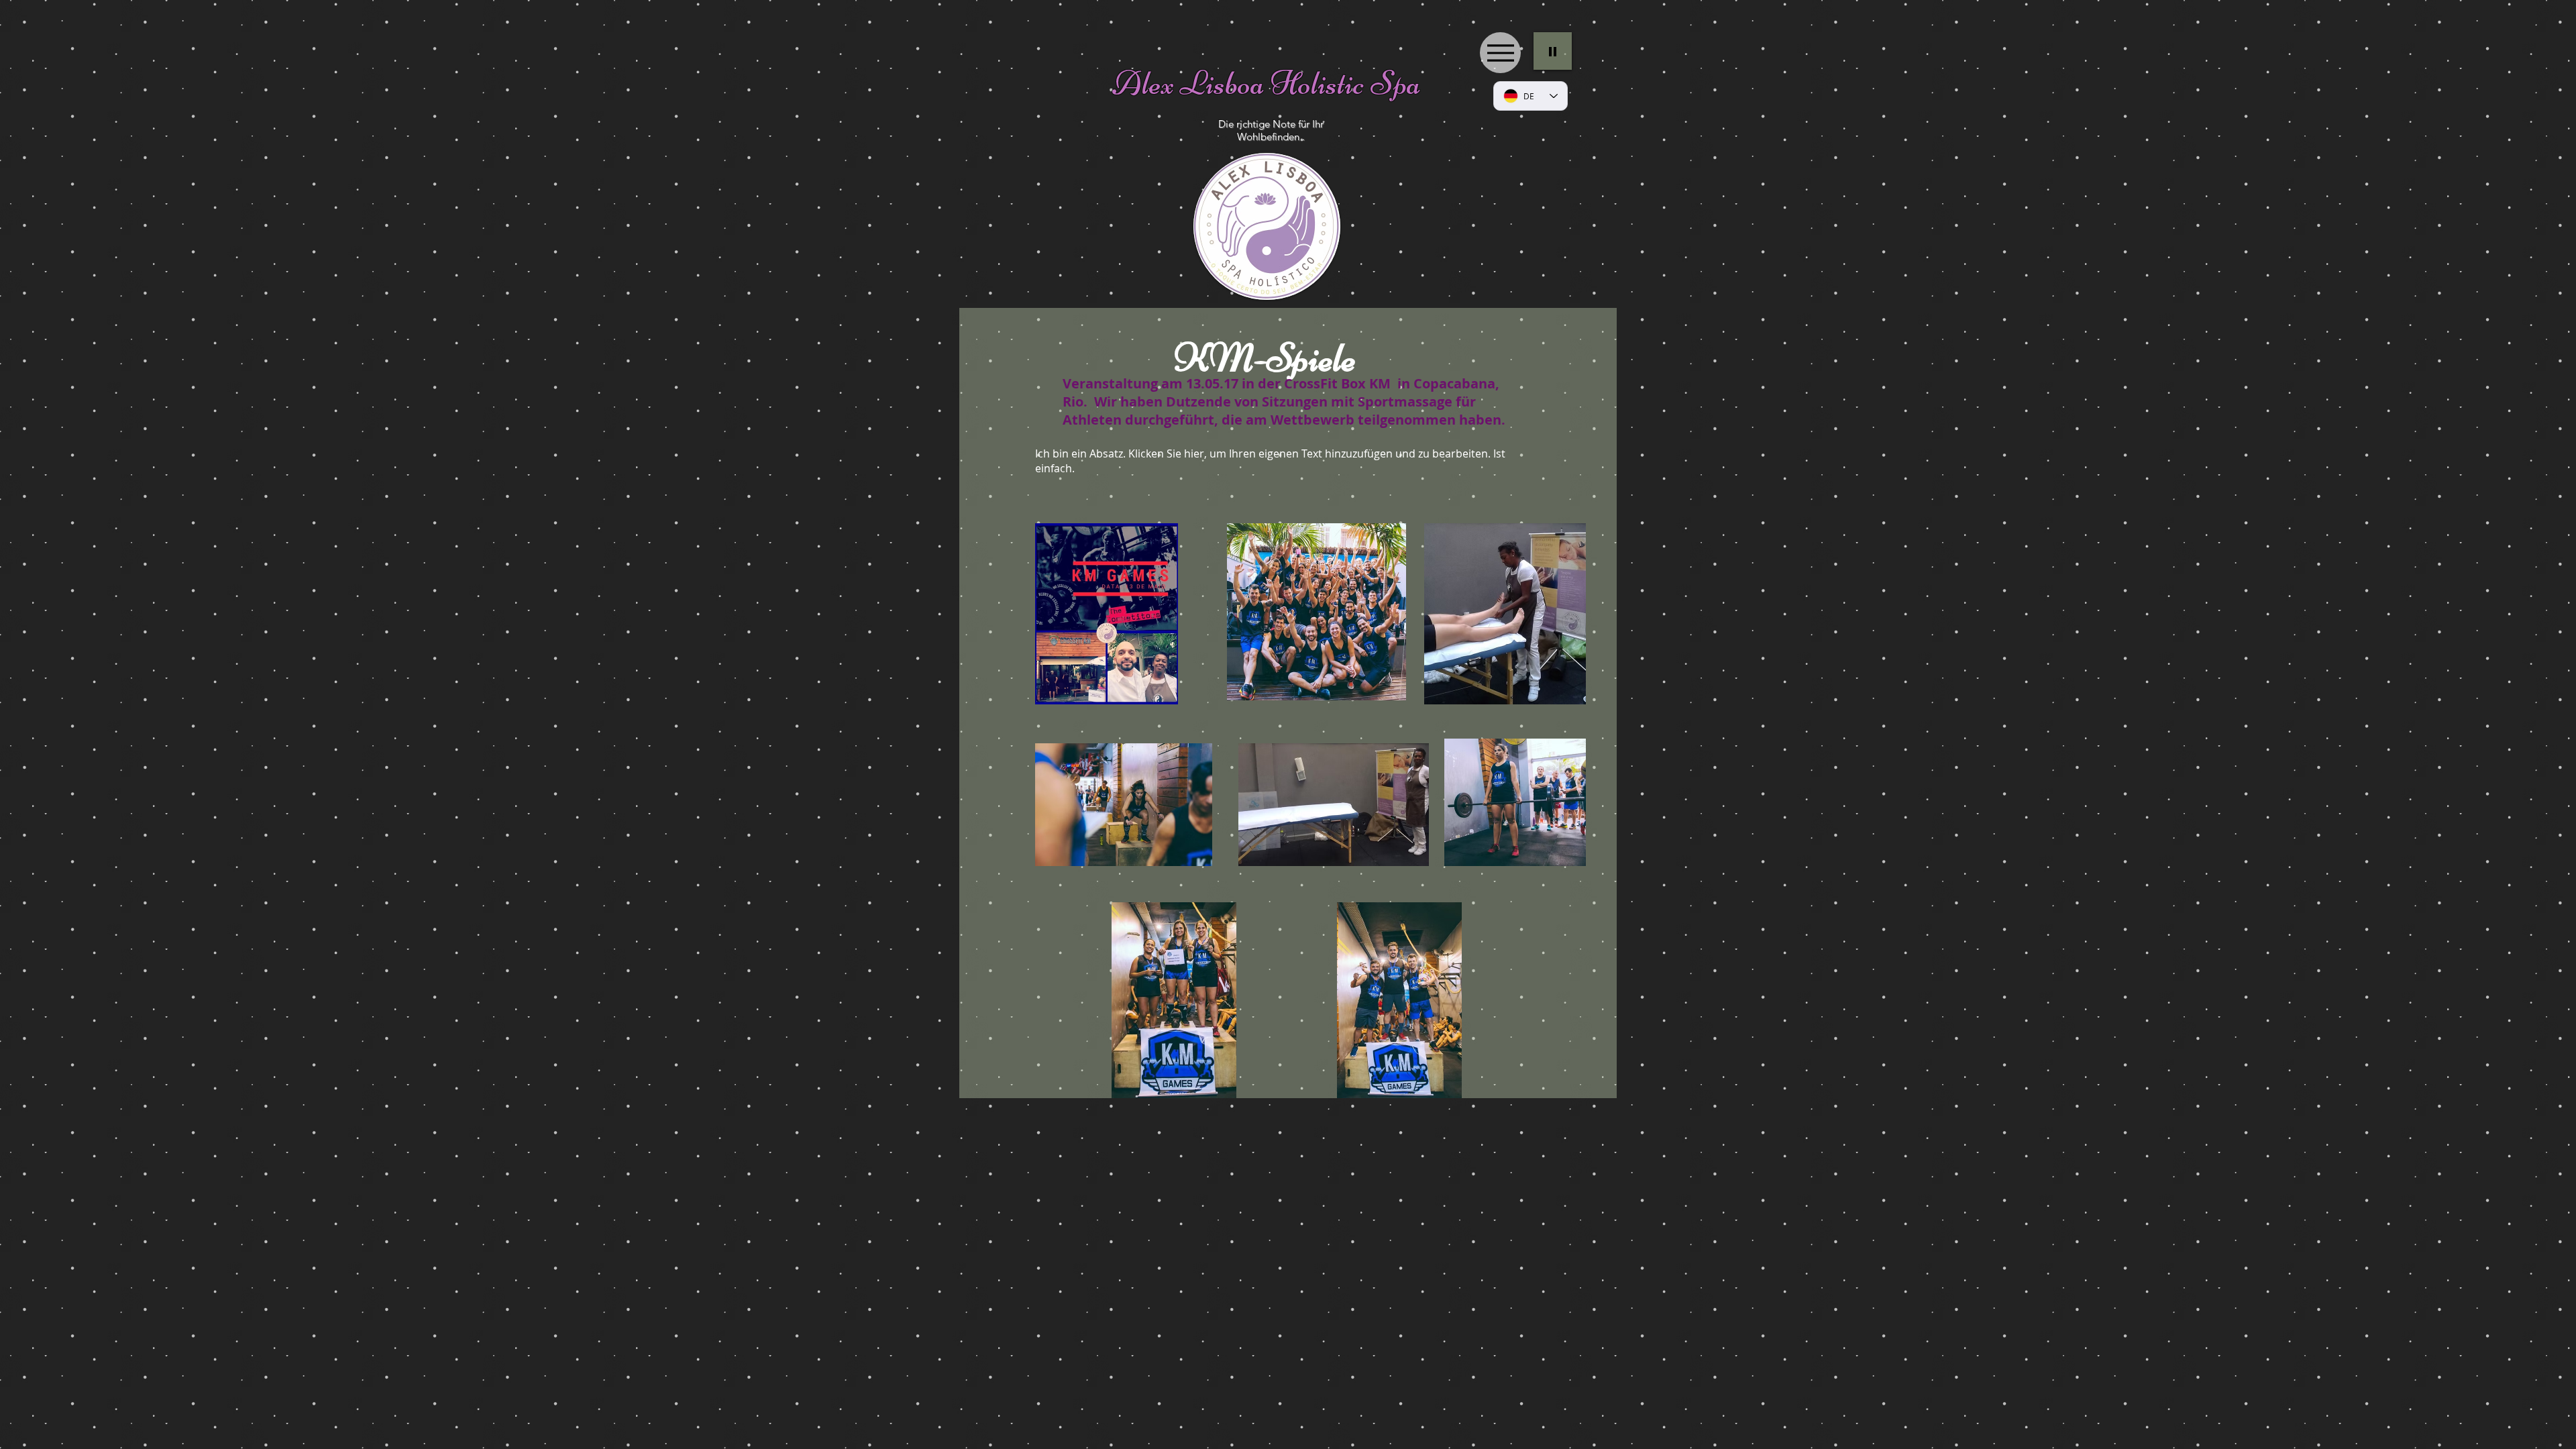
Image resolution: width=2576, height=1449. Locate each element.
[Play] (1553, 51)
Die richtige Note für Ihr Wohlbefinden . (1271, 130)
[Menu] (1500, 53)
